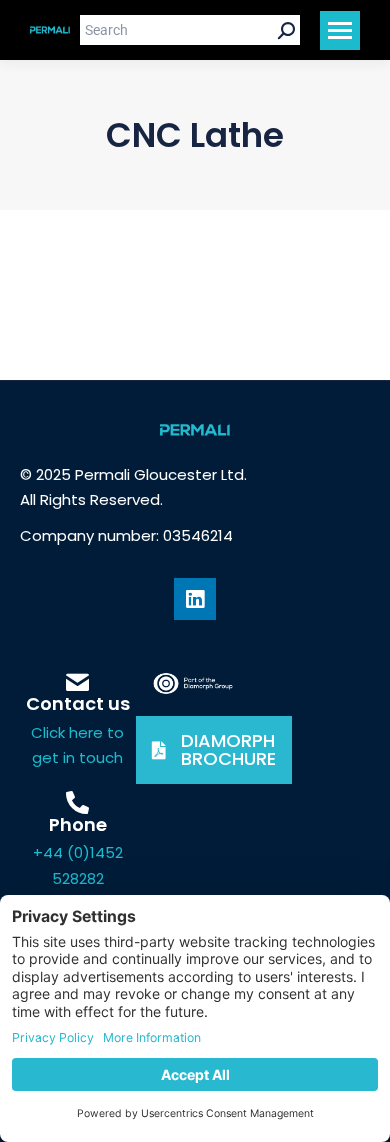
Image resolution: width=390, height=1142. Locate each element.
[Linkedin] (195, 599)
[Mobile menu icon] (340, 30)
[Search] (286, 30)
